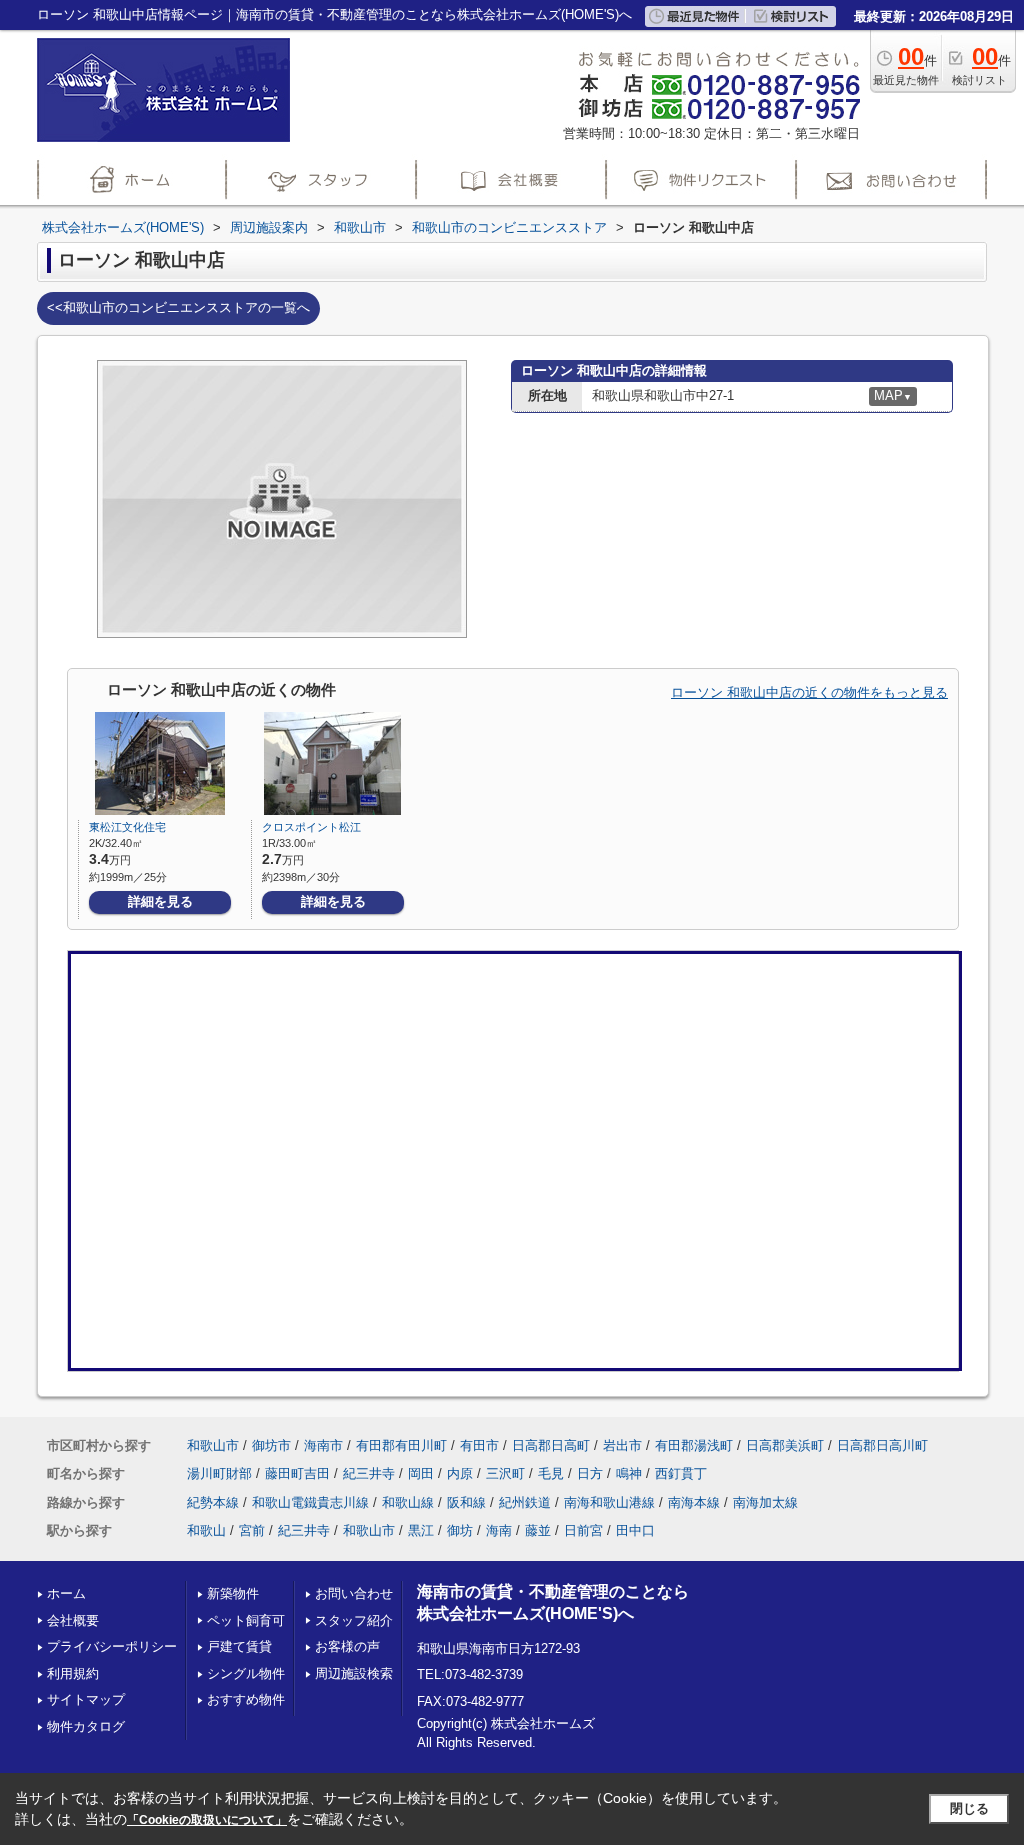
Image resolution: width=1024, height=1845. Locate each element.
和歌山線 (408, 1502)
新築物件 (233, 1593)
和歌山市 (213, 1445)
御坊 (460, 1530)
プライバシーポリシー (112, 1646)
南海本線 (694, 1502)
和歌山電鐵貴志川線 (310, 1502)
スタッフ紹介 (354, 1620)
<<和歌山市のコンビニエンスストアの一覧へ (178, 307)
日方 (590, 1473)
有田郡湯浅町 (694, 1445)
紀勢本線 (213, 1502)
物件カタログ (86, 1726)
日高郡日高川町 (882, 1445)
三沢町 (505, 1473)
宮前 (252, 1530)
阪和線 (466, 1502)
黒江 (421, 1530)
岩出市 (622, 1445)
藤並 (538, 1530)
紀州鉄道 (525, 1502)
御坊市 (271, 1445)
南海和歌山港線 (609, 1502)
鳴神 (629, 1473)
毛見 (551, 1473)
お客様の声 (347, 1646)
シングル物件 (246, 1673)
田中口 (635, 1530)
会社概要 (73, 1620)
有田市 (479, 1445)
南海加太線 (765, 1502)
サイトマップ (86, 1699)
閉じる (969, 1808)
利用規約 (73, 1673)
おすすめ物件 (246, 1699)
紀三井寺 (369, 1473)
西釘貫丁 (681, 1473)
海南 (499, 1530)
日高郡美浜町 (785, 1445)
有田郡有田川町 (401, 1445)
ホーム (66, 1593)
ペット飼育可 (246, 1620)
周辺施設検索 (354, 1673)
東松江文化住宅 (127, 827)
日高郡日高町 (551, 1445)
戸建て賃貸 (239, 1646)
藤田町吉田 (297, 1473)
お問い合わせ (354, 1593)
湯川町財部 (219, 1473)
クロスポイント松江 (311, 827)
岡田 (421, 1473)
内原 (460, 1473)
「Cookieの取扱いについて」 (207, 1820)
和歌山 (206, 1530)
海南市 (323, 1445)
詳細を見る (160, 901)
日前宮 (583, 1530)
